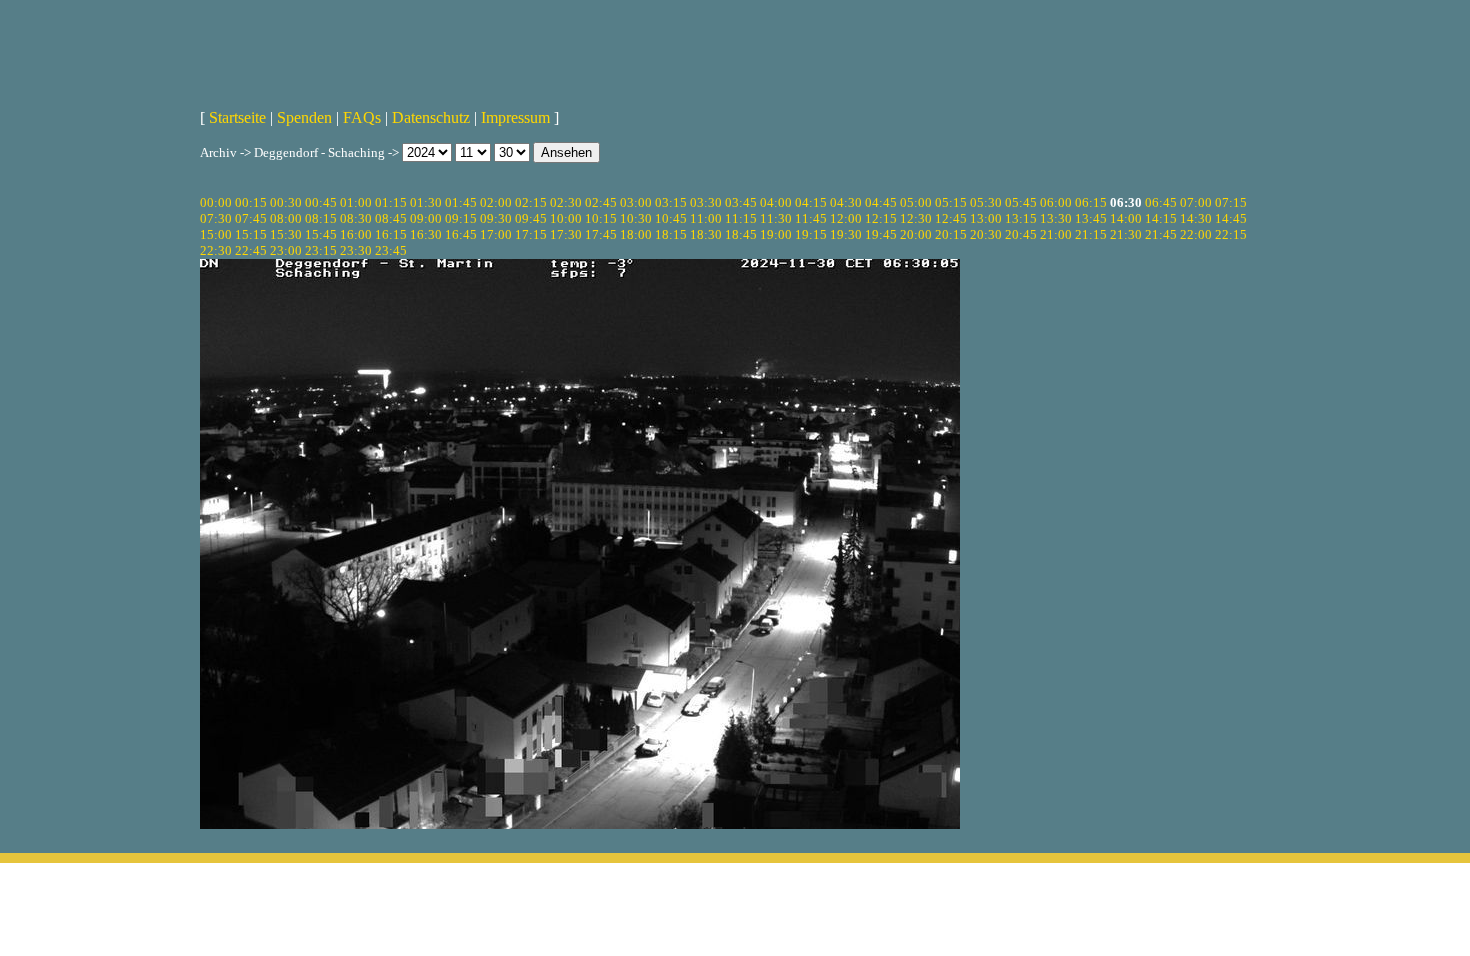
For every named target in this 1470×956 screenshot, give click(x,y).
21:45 (1161, 234)
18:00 (636, 234)
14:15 (1161, 218)
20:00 (916, 234)
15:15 (251, 234)
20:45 (1021, 234)
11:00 (706, 218)
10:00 (566, 218)
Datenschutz (431, 117)
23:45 (391, 250)
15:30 (286, 234)
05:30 (986, 202)
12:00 (846, 218)
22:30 (216, 250)
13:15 (1021, 218)
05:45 (1021, 202)
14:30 (1196, 218)
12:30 (916, 218)
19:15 (811, 234)
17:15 (531, 234)
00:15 (251, 202)
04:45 (881, 202)
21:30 (1126, 234)
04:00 (776, 202)
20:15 (951, 234)
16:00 (356, 234)
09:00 (426, 218)
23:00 (286, 250)
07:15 (1231, 202)
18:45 (741, 234)
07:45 (251, 218)
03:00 (636, 202)
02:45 (601, 202)
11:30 (776, 218)
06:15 (1091, 202)
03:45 (741, 202)
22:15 (1231, 234)
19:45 (881, 234)
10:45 (671, 218)
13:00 (986, 218)
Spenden (304, 117)
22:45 (251, 250)
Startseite (237, 117)
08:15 (321, 218)
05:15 (951, 202)
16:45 (461, 234)
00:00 (216, 202)
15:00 (216, 234)
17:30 (566, 234)
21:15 (1091, 234)
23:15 (321, 250)
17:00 (496, 234)
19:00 (776, 234)
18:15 (671, 234)
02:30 (566, 202)
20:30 (986, 234)
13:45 (1091, 218)
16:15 (391, 234)
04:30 (846, 202)
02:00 (496, 202)
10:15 (601, 218)
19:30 (846, 234)
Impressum (515, 117)
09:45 (531, 218)
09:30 (496, 218)
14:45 (1231, 218)
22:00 (1196, 234)
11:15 (741, 218)
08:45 (391, 218)
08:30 (356, 218)
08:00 (286, 218)
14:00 (1126, 218)
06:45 (1161, 202)
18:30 (706, 234)
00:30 (286, 202)
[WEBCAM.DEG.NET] (735, 47)
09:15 (461, 218)
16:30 (426, 234)
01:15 (391, 202)
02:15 (531, 202)
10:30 (636, 218)
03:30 (706, 202)
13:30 (1056, 218)
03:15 (671, 202)
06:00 (1056, 202)
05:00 (916, 202)
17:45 (601, 234)
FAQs (362, 117)
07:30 (216, 218)
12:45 (951, 218)
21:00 (1056, 234)
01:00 (356, 202)
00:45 (321, 202)
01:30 (426, 202)
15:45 (321, 234)
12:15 (881, 218)
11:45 (811, 218)
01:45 (461, 202)
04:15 (811, 202)
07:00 (1196, 202)
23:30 (356, 250)
